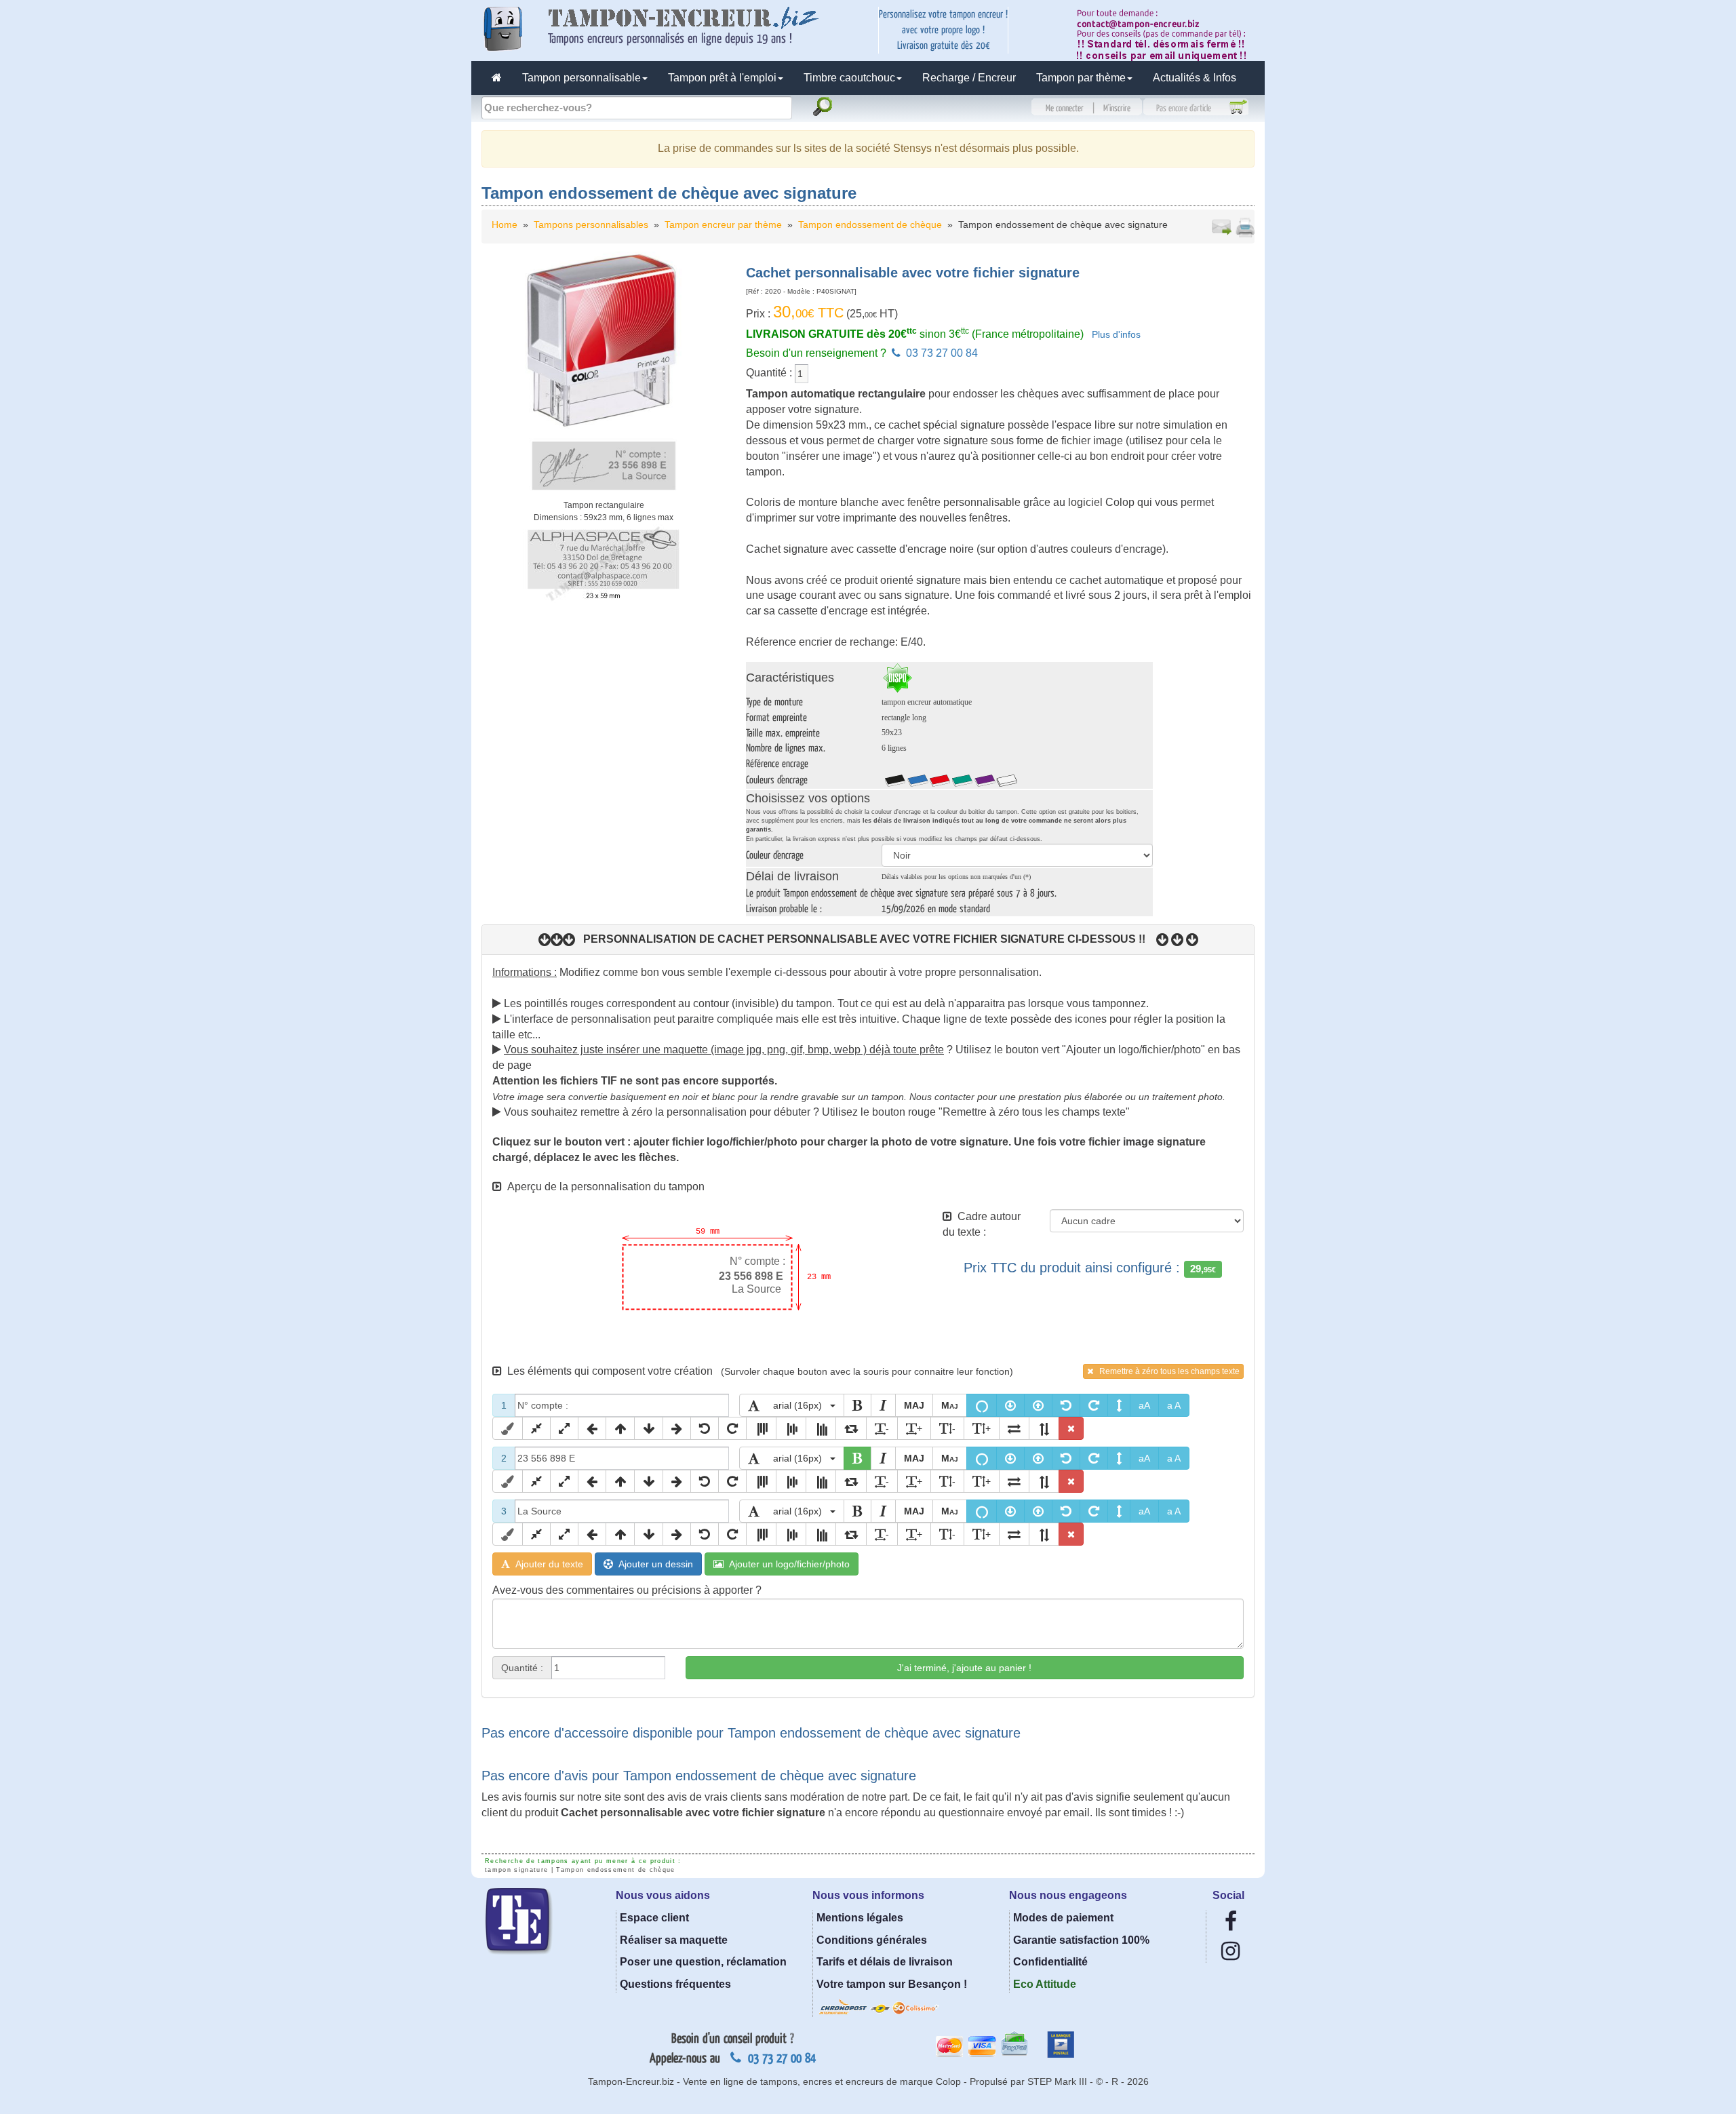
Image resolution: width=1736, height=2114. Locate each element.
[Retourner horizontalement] (1014, 1428)
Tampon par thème (1081, 78)
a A (1174, 1405)
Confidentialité (1050, 1962)
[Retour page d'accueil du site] (497, 78)
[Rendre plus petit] (536, 1428)
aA (1144, 1405)
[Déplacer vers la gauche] (592, 1428)
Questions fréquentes (675, 1984)
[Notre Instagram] (1230, 1955)
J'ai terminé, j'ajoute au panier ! (964, 1668)
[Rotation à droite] (1094, 1405)
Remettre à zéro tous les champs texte (1166, 1371)
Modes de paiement (1063, 1918)
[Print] (1244, 227)
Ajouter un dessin (653, 1564)
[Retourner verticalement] (1044, 1428)
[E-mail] (1221, 227)
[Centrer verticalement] (791, 1428)
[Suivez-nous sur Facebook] (1231, 1925)
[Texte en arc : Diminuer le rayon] (1010, 1405)
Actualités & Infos (1195, 78)
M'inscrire (1117, 109)
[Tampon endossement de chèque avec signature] (604, 374)
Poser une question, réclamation (703, 1962)
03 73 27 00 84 (941, 353)
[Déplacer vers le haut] (620, 1428)
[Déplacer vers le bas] (649, 1428)
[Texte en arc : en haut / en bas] (1119, 1405)
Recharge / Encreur (969, 78)
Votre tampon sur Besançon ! (892, 1984)
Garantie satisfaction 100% (1081, 1940)
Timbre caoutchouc (849, 78)
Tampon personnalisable (581, 78)
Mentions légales (860, 1918)
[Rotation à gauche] (1066, 1405)
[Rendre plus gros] (564, 1428)
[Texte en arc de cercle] (982, 1405)
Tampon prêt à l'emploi (722, 78)
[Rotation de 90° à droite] (851, 1428)
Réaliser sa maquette (674, 1940)
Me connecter (1065, 109)
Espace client (654, 1918)
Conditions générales (872, 1940)
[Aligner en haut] (761, 1428)
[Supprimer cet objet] (1071, 1428)
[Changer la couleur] (508, 1428)
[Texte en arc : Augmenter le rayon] (1038, 1405)
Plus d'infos (1116, 335)
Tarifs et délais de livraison (885, 1962)
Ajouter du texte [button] (547, 1564)
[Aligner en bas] (821, 1428)
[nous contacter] (1166, 34)
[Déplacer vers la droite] (677, 1428)
